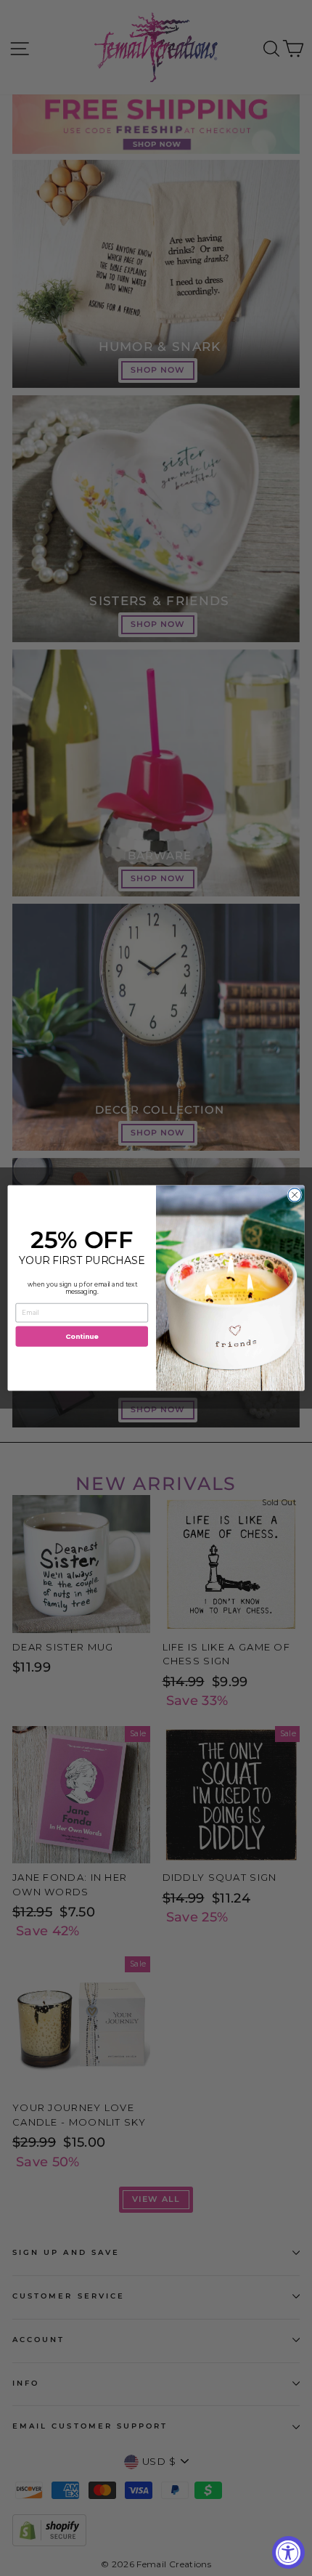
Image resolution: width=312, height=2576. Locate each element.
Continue (82, 1336)
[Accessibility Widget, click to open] (288, 2552)
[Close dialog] (295, 1195)
